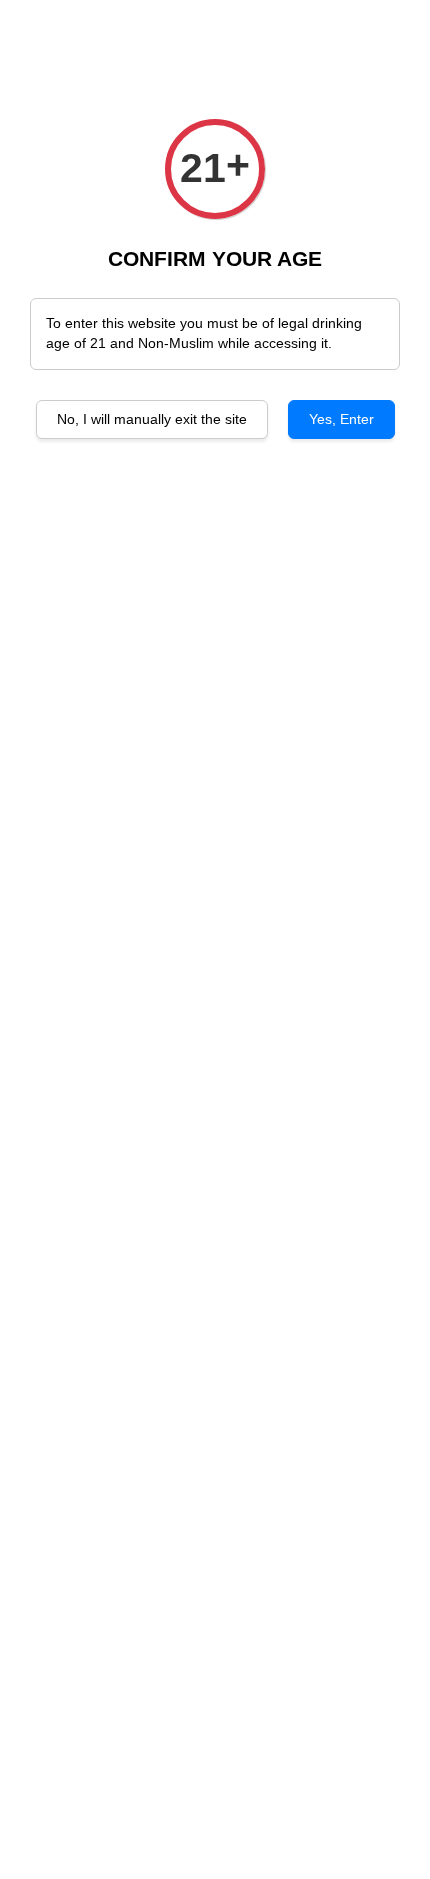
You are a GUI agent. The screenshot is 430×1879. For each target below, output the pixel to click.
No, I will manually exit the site (152, 419)
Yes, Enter (341, 419)
